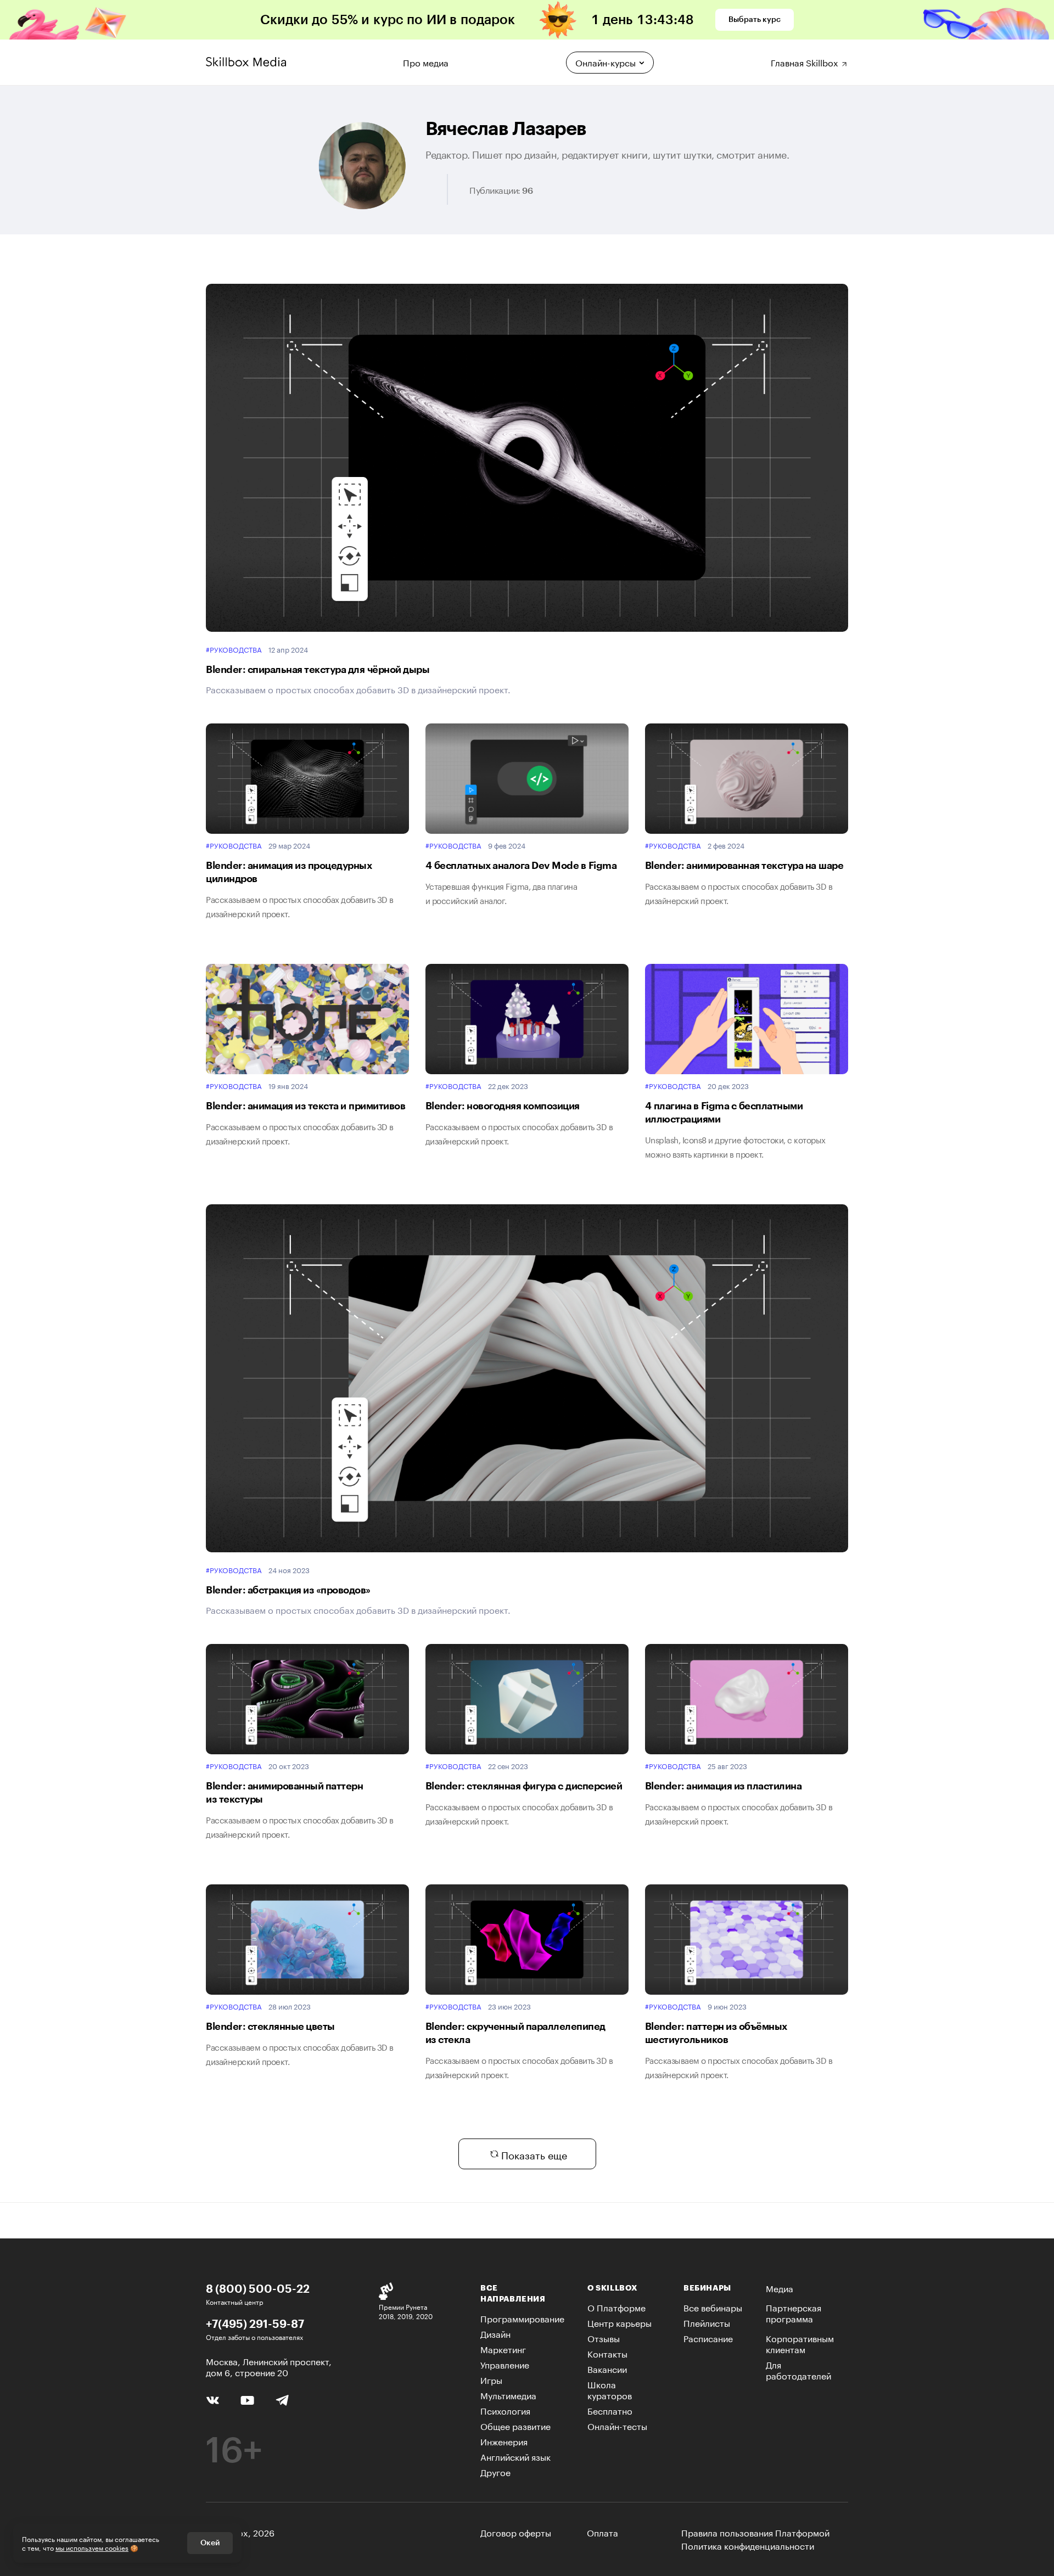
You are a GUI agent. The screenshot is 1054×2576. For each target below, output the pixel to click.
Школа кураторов (610, 2389)
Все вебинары (713, 2307)
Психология (505, 2410)
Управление (505, 2364)
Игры (491, 2379)
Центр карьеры (619, 2322)
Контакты (607, 2353)
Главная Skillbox (806, 61)
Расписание (708, 2338)
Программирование (522, 2318)
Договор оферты (516, 2532)
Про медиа (426, 61)
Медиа (780, 2288)
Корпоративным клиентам (800, 2343)
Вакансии (607, 2368)
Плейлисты (707, 2322)
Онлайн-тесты (617, 2425)
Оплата (602, 2532)
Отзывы (604, 2338)
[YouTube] (247, 2399)
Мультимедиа (508, 2395)
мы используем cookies (92, 2547)
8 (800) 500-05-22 (258, 2288)
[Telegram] (282, 2400)
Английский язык (515, 2456)
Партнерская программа (794, 2312)
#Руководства (234, 649)
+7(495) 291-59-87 (255, 2324)
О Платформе (616, 2307)
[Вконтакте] (213, 2399)
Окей (210, 2543)
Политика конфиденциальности (748, 2545)
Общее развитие (515, 2425)
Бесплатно (610, 2410)
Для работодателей (798, 2369)
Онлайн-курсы (606, 62)
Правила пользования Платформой (755, 2532)
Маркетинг (503, 2348)
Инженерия (504, 2441)
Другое (495, 2471)
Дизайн (495, 2333)
